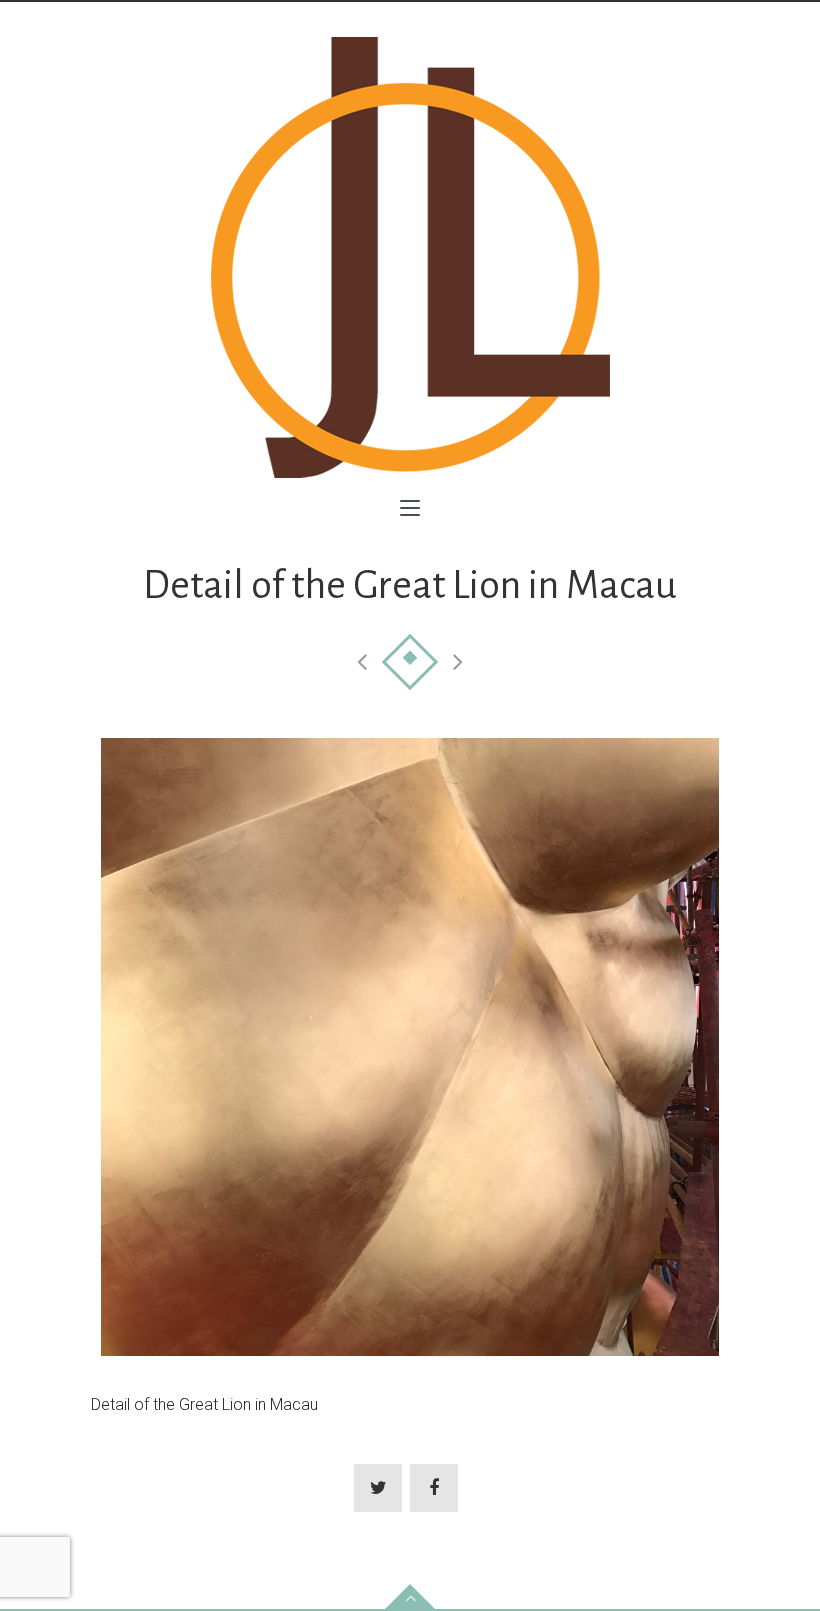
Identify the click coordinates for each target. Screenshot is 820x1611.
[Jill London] (410, 257)
